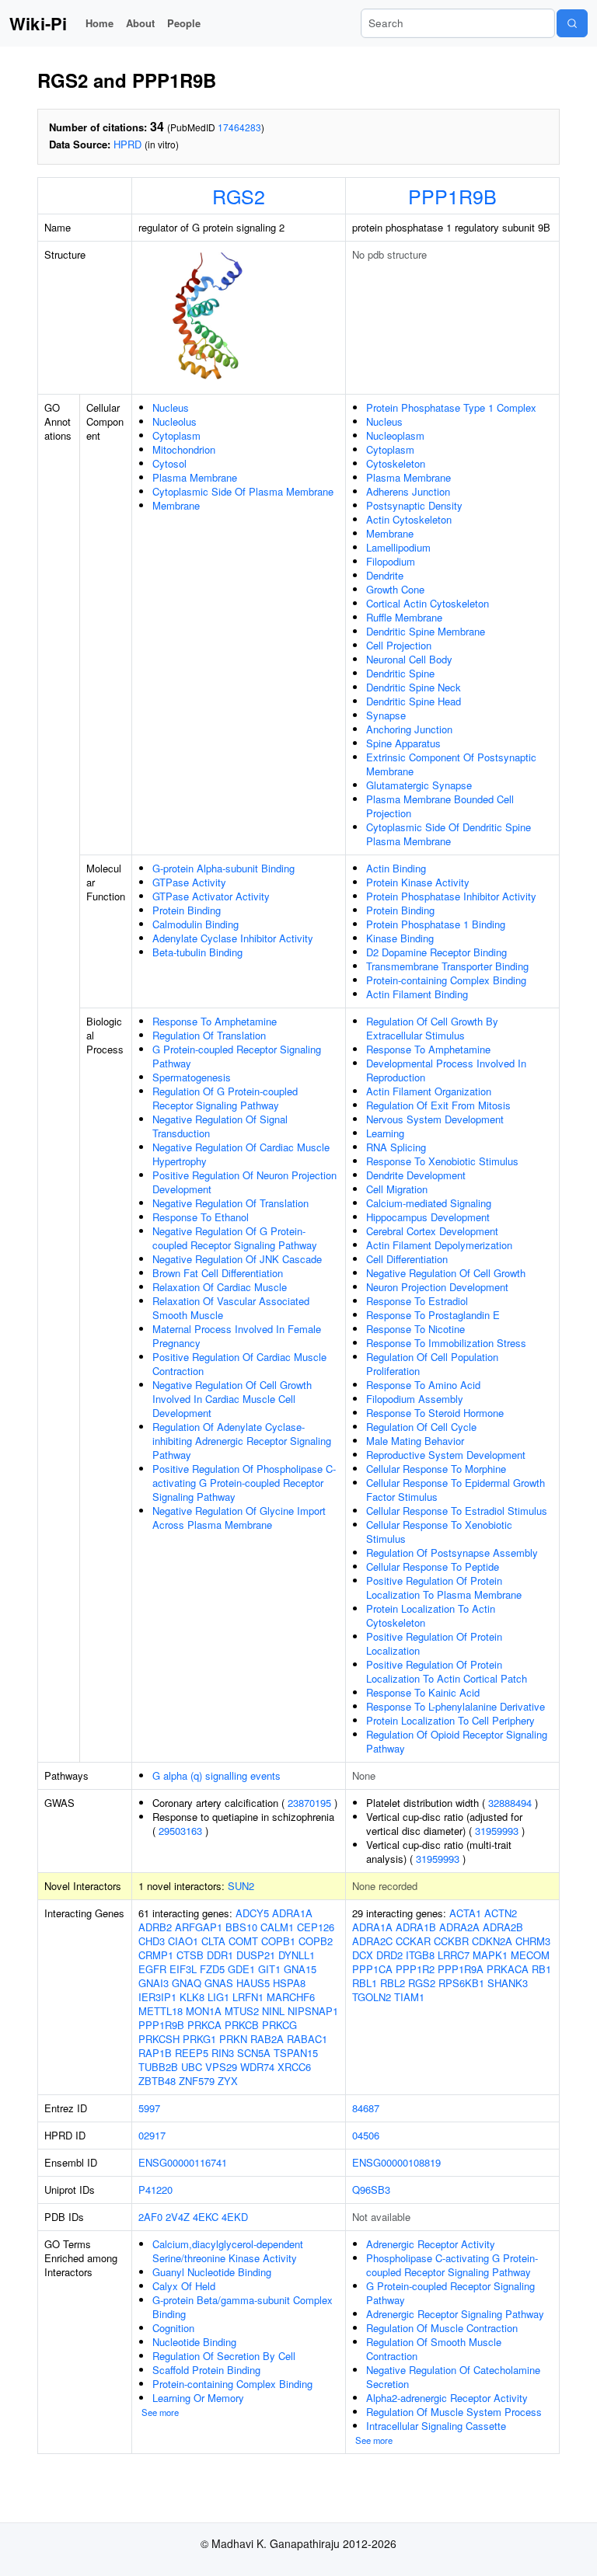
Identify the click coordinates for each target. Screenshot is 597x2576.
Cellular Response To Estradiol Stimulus (457, 1511)
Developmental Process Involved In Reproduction (446, 1070)
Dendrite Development (416, 1175)
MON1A (204, 2011)
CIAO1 (183, 1941)
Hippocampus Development (428, 1217)
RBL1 (365, 1983)
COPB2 (316, 1941)
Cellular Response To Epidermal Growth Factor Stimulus (456, 1490)
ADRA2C (372, 1941)
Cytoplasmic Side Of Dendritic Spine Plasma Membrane (449, 834)
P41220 (155, 2190)
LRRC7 (454, 1955)
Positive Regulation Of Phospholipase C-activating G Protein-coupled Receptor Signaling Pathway (244, 1483)
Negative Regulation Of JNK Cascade (237, 1259)
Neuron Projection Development (437, 1287)
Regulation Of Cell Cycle (421, 1427)
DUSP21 (256, 1955)
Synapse (386, 715)
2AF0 (150, 2217)
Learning (385, 1133)
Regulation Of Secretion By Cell (224, 2356)
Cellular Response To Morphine (436, 1469)
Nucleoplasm (395, 435)
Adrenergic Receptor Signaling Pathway (455, 2314)
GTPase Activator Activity (211, 896)
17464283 (239, 127)
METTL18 (161, 2011)
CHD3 (152, 1941)
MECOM (530, 1955)
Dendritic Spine (400, 673)
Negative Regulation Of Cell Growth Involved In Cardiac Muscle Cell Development (232, 1399)
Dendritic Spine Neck (414, 687)
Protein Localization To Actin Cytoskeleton (431, 1615)
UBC (192, 2067)
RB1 (541, 1969)
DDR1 (220, 1955)
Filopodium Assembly (415, 1399)
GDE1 (241, 1969)
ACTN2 (501, 1913)
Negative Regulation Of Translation (230, 1203)
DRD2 (389, 1955)
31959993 (497, 1831)
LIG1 (218, 1997)
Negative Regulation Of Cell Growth (446, 1273)
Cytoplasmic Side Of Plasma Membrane (243, 491)
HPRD (127, 144)
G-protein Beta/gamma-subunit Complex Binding (243, 2307)
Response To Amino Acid (423, 1385)
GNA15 (300, 1969)
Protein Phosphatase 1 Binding (436, 924)
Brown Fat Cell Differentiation (218, 1273)
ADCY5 (252, 1913)
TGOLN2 (372, 1997)
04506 (366, 2135)
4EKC (206, 2217)
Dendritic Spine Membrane (426, 631)
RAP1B (155, 2053)
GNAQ (187, 1983)
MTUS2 (242, 2011)
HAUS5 (253, 1983)
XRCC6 (294, 2067)
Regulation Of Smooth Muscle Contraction (434, 2349)
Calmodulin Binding (196, 924)
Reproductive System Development (446, 1455)
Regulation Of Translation (209, 1035)
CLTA (213, 1941)
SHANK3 (508, 1983)
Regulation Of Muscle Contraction (442, 2328)
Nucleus (171, 407)
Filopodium (391, 561)
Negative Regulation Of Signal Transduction (220, 1126)
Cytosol (169, 463)
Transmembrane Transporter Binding (447, 966)
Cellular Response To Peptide (433, 1566)
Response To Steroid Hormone (435, 1413)
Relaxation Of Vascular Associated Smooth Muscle (231, 1308)
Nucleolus (175, 421)
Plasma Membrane (195, 477)
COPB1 (278, 1941)
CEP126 (316, 1927)
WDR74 (257, 2067)
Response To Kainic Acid (423, 1692)
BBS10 (241, 1927)
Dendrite (385, 575)
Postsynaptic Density (414, 505)
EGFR (152, 1969)
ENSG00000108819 (396, 2162)
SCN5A (254, 2053)
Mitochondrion (184, 449)
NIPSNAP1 (313, 2011)
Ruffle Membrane (404, 617)
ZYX (228, 2081)
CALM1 (277, 1927)
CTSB (190, 1955)
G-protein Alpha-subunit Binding (223, 868)
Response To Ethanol (201, 1217)
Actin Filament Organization (429, 1091)
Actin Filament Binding (417, 994)
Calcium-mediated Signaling (429, 1203)
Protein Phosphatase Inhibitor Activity (451, 896)
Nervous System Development (435, 1119)
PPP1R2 (415, 1969)
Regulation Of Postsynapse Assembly (452, 1553)
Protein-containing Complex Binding (446, 980)
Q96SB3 (371, 2190)
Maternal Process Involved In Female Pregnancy (237, 1336)
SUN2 (241, 1886)
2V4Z (178, 2217)
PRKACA (508, 1969)
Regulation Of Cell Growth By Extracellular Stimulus (432, 1028)
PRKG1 (199, 2039)
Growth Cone (395, 589)
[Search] (572, 23)
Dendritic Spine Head (414, 701)
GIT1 (269, 1969)
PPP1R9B (452, 196)
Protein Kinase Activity (418, 882)
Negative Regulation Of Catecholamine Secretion (453, 2377)
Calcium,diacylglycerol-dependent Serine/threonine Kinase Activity (228, 2251)
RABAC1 (307, 2039)
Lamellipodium (398, 547)
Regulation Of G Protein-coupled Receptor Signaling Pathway (225, 1098)
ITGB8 (420, 1955)
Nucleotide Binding (194, 2342)
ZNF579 (197, 2081)
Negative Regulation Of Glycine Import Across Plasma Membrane (239, 1518)
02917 (152, 2135)
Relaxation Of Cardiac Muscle (220, 1287)
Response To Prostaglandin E (433, 1315)
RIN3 (223, 2053)
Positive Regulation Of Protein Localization (434, 1643)
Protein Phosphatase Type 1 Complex (451, 407)
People (184, 23)
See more (160, 2412)
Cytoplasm (176, 435)
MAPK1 (490, 1955)
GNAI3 (154, 1983)
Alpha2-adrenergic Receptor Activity (447, 2398)
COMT (243, 1941)
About (140, 23)
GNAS (219, 1983)
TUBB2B (158, 2067)
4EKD (235, 2217)
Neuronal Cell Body (409, 659)
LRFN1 (248, 1997)
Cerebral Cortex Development (432, 1231)
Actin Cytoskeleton (409, 519)
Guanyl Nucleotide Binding (212, 2272)
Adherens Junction (408, 491)
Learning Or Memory (198, 2398)
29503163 (180, 1831)
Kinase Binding (400, 938)
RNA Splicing (396, 1147)
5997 (149, 2108)
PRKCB (242, 2025)
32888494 (510, 1803)
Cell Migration (397, 1189)
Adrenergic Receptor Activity (431, 2244)
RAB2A (267, 2039)
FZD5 (212, 1969)
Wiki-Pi (38, 23)
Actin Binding (396, 868)
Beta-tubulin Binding (197, 952)
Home (99, 23)
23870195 (309, 1803)
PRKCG (279, 2025)
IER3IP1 (157, 1997)
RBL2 (393, 1983)
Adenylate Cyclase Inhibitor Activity (233, 938)
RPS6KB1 (461, 1983)
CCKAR (413, 1941)
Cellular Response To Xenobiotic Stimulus (439, 1532)
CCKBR (451, 1941)
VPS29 (221, 2067)
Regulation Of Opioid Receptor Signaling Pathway (457, 1741)
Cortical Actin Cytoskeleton (428, 603)
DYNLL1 (297, 1955)
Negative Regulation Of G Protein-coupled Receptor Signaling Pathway (235, 1238)
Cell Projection (399, 645)
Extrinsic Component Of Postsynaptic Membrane (451, 764)
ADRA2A (459, 1927)
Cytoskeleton (396, 463)
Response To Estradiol (417, 1301)
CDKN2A (492, 1941)
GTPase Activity (189, 882)
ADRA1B (416, 1927)
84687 (366, 2108)
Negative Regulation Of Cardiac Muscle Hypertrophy (241, 1154)
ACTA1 (465, 1913)
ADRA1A (292, 1913)
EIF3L (183, 1969)
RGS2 (239, 196)
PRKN (233, 2039)
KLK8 (192, 1997)
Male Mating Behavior (415, 1441)
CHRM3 (533, 1941)
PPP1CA (372, 1969)
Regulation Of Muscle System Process (454, 2412)
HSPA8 (289, 1983)
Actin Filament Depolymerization (439, 1245)
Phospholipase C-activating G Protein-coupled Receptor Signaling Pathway (452, 2265)
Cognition (173, 2328)
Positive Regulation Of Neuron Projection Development (244, 1182)
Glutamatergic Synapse (419, 785)
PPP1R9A (461, 1969)
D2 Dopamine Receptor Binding (436, 952)
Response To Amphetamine (215, 1021)
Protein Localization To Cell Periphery (450, 1720)
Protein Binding (187, 910)
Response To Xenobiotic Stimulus (442, 1161)
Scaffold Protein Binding (206, 2370)
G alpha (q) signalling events (216, 1775)
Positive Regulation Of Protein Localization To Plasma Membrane (444, 1587)
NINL (273, 2011)
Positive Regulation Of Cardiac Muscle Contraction (239, 1364)
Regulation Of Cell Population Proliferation (432, 1364)
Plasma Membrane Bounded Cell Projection (440, 806)
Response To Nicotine (415, 1329)
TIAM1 (409, 1997)
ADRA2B (503, 1927)
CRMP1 (156, 1955)
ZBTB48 (157, 2081)
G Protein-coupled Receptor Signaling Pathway (237, 1056)
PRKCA (204, 2025)
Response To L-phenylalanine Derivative (456, 1706)
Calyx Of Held (184, 2286)
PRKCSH (159, 2039)
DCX (363, 1955)
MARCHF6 (291, 1997)
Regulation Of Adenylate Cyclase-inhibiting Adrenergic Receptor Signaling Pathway (242, 1441)
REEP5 (192, 2053)
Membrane (176, 505)
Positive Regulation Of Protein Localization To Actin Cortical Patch (447, 1671)
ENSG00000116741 (183, 2162)
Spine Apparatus (403, 743)
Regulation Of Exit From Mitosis (438, 1105)
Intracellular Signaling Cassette (436, 2426)
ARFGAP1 (199, 1927)
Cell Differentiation (407, 1259)
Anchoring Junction (409, 729)
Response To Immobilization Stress (446, 1343)
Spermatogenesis (192, 1077)
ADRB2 (155, 1927)
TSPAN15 (296, 2053)
